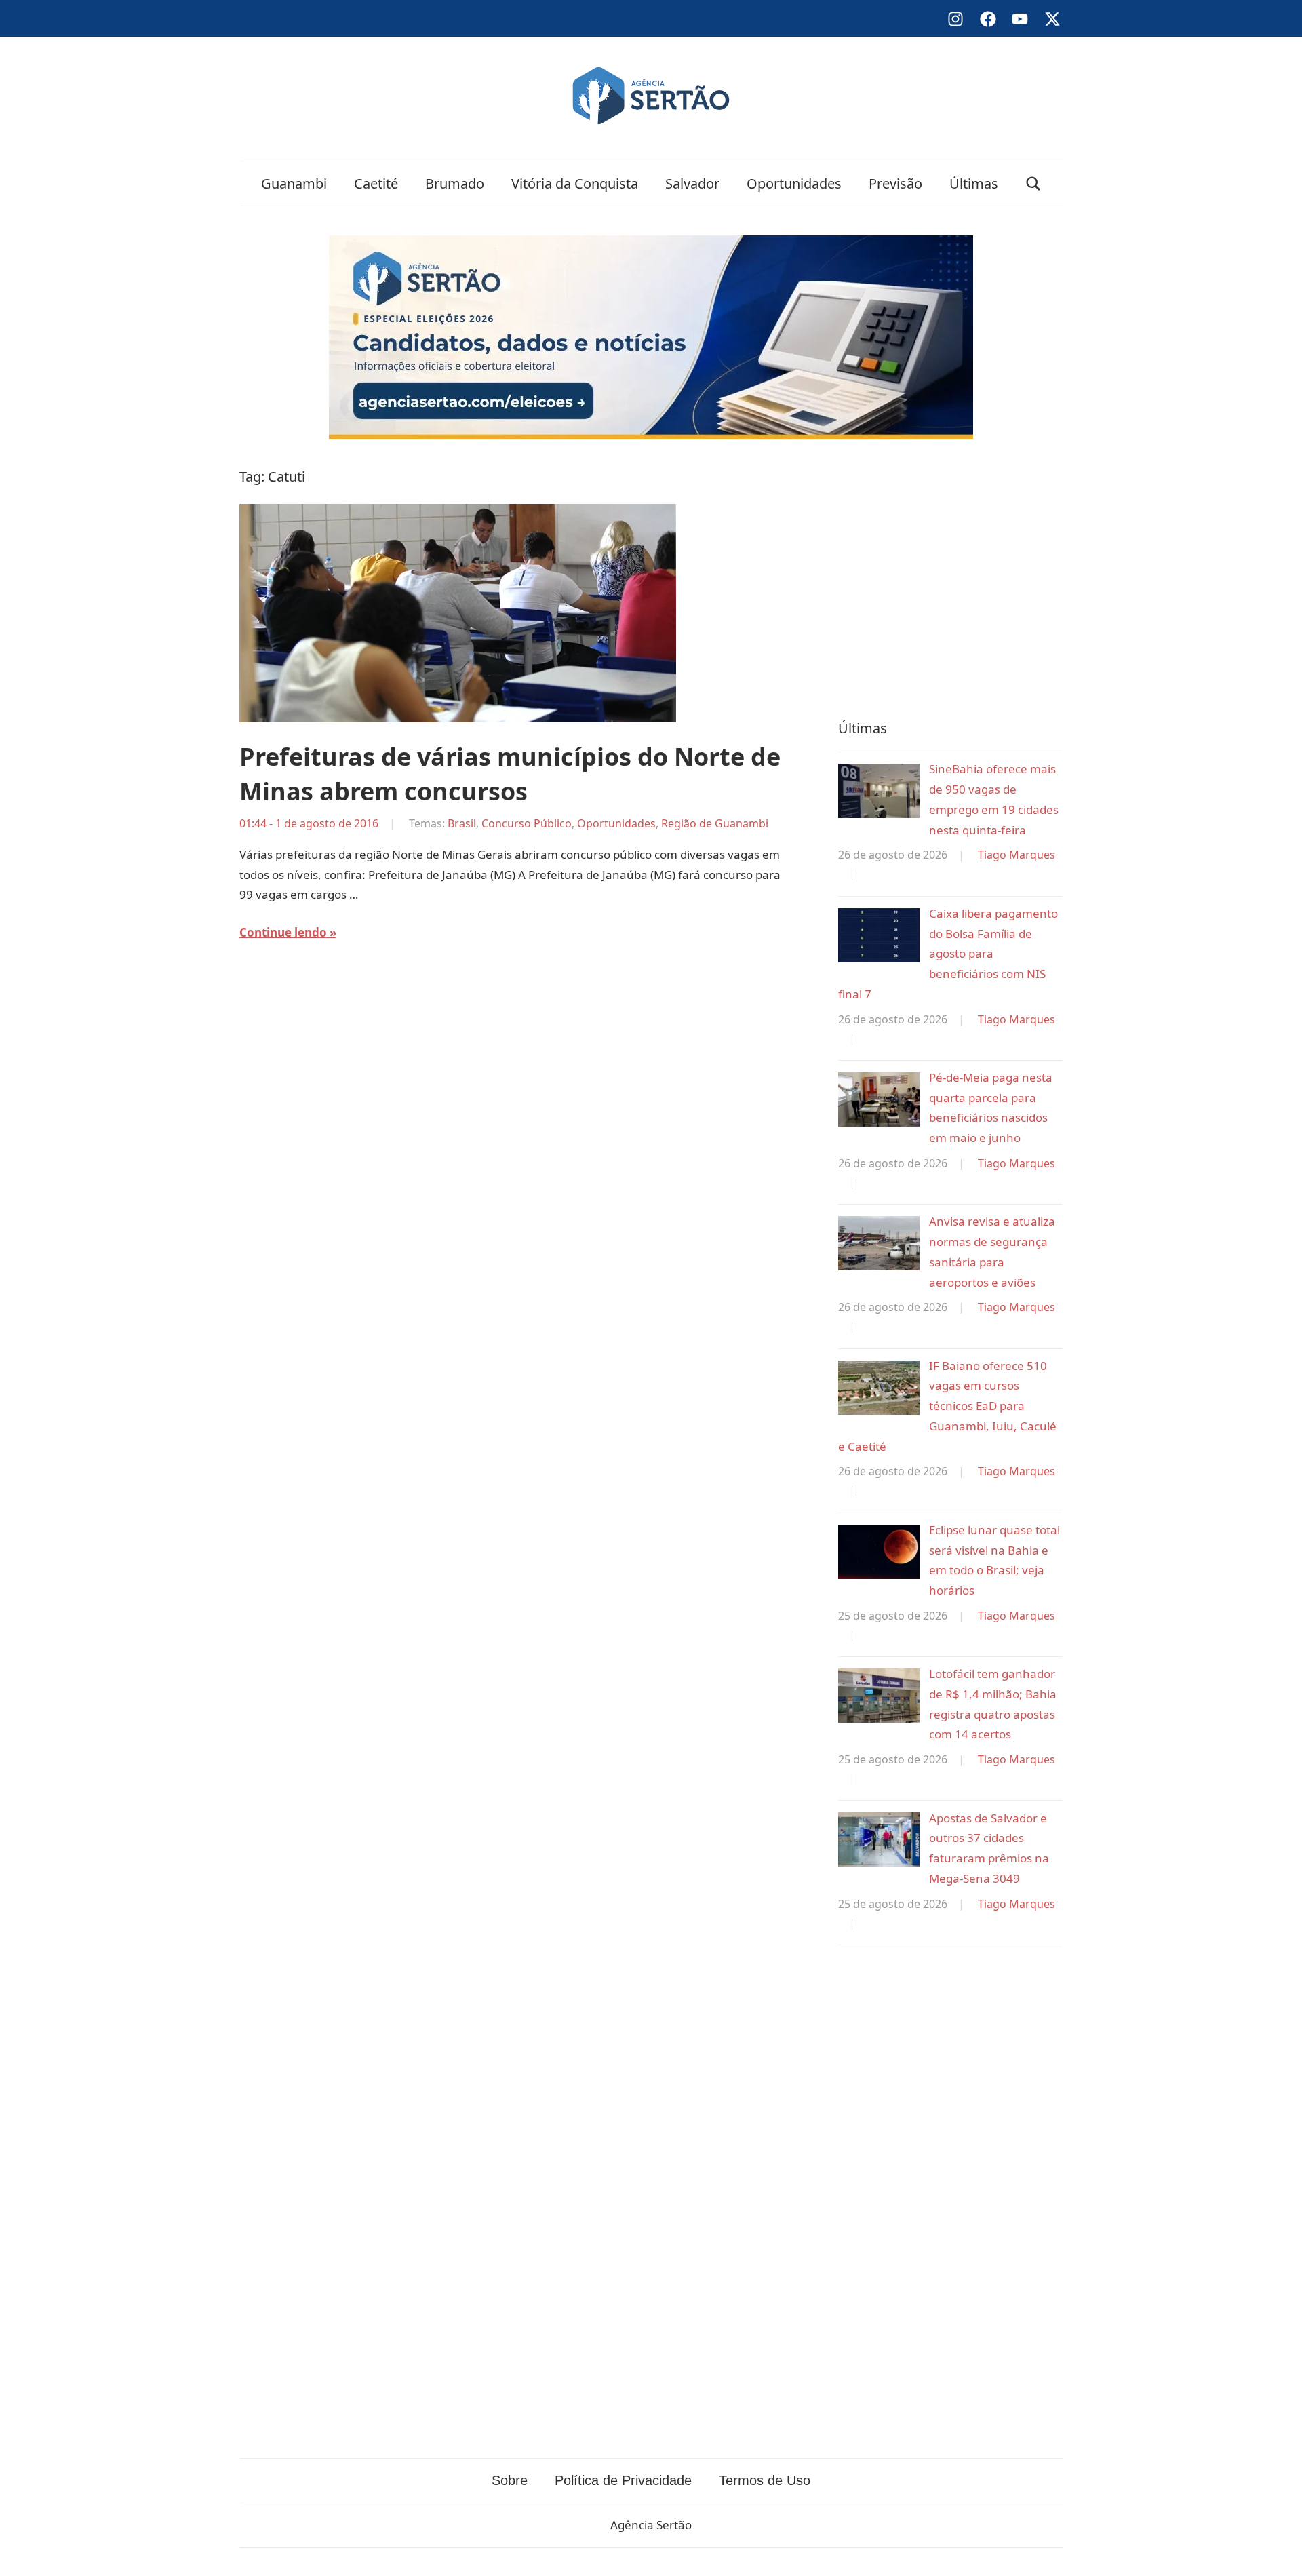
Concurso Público (527, 823)
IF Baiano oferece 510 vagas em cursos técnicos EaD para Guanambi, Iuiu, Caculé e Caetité (947, 1406)
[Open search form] (1033, 183)
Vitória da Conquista (575, 183)
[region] (950, 576)
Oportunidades (794, 183)
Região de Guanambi (715, 823)
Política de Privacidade (623, 2480)
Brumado (455, 183)
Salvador (692, 183)
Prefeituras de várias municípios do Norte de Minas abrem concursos (510, 774)
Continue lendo (283, 932)
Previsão (895, 183)
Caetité (376, 183)
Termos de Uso (765, 2480)
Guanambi (294, 183)
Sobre (510, 2480)
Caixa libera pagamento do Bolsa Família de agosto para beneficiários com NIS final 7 (948, 954)
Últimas (974, 183)
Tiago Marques (1017, 855)
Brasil (462, 823)
